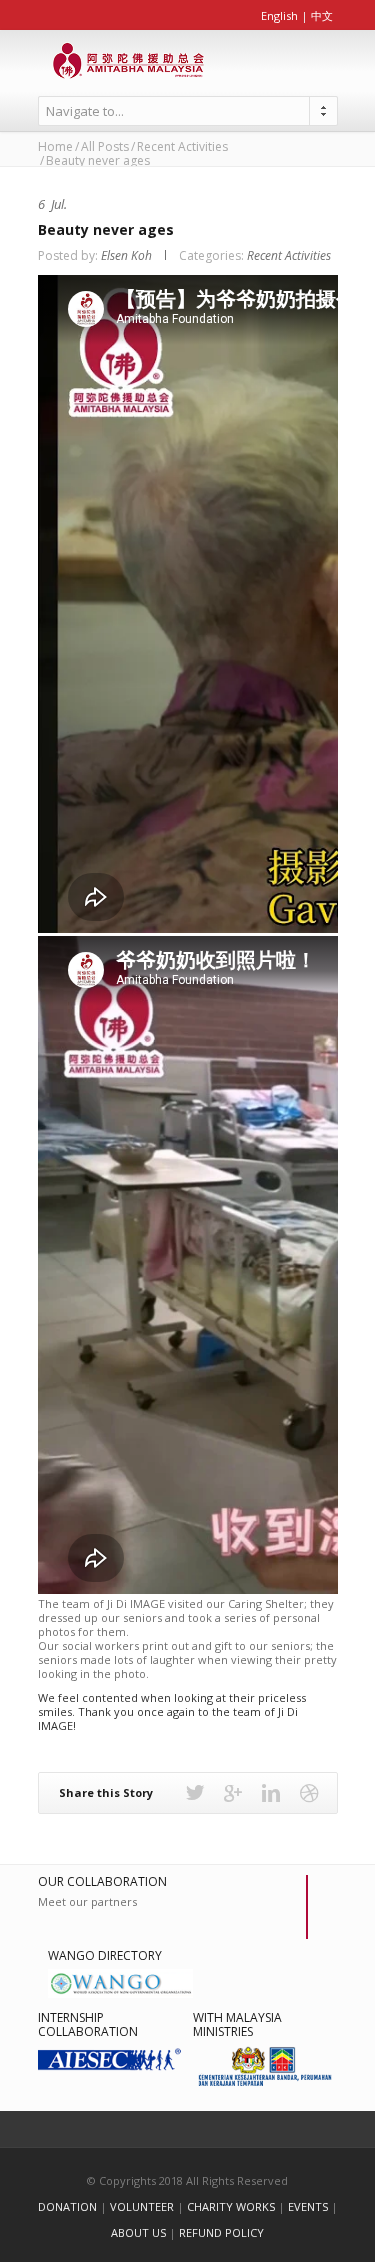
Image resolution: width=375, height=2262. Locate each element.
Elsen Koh (126, 255)
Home (55, 146)
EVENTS (308, 2206)
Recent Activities (182, 146)
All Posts (105, 146)
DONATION (67, 2206)
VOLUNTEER (142, 2206)
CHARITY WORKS (231, 2206)
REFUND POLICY (221, 2232)
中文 (322, 15)
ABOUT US (138, 2232)
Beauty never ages (106, 229)
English (279, 15)
